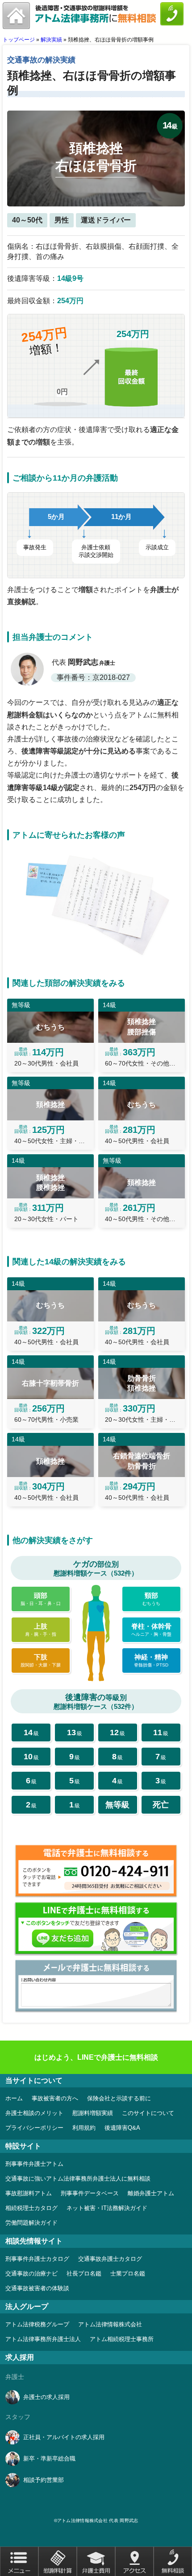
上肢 (41, 1630)
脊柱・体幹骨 (151, 1630)
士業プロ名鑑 (128, 2274)
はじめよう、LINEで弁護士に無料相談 (96, 2057)
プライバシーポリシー (34, 2128)
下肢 (41, 1660)
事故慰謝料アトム (29, 2193)
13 (75, 1732)
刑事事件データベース (90, 2193)
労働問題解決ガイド (31, 2223)
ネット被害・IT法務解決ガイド (107, 2208)
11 (161, 1732)
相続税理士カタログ (31, 2208)
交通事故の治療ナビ (31, 2274)
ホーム (14, 2098)
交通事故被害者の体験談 (37, 2288)
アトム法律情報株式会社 (110, 2324)
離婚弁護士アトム (151, 2193)
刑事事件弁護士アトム (34, 2164)
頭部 (41, 1599)
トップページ (19, 40)
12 (117, 1732)
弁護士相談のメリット (34, 2113)
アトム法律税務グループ (37, 2324)
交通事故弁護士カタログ (110, 2259)
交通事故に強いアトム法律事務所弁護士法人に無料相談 (78, 2179)
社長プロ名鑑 (84, 2274)
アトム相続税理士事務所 (122, 2339)
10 (31, 1757)
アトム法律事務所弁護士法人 (43, 2339)
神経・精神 (151, 1660)
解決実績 (51, 40)
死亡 (161, 1805)
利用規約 (84, 2128)
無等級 (117, 1805)
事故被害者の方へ (55, 2098)
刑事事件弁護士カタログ (37, 2259)
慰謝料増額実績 (93, 2113)
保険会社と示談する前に (119, 2098)
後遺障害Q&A (122, 2128)
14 (31, 1732)
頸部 (151, 1599)
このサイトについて (148, 2113)
